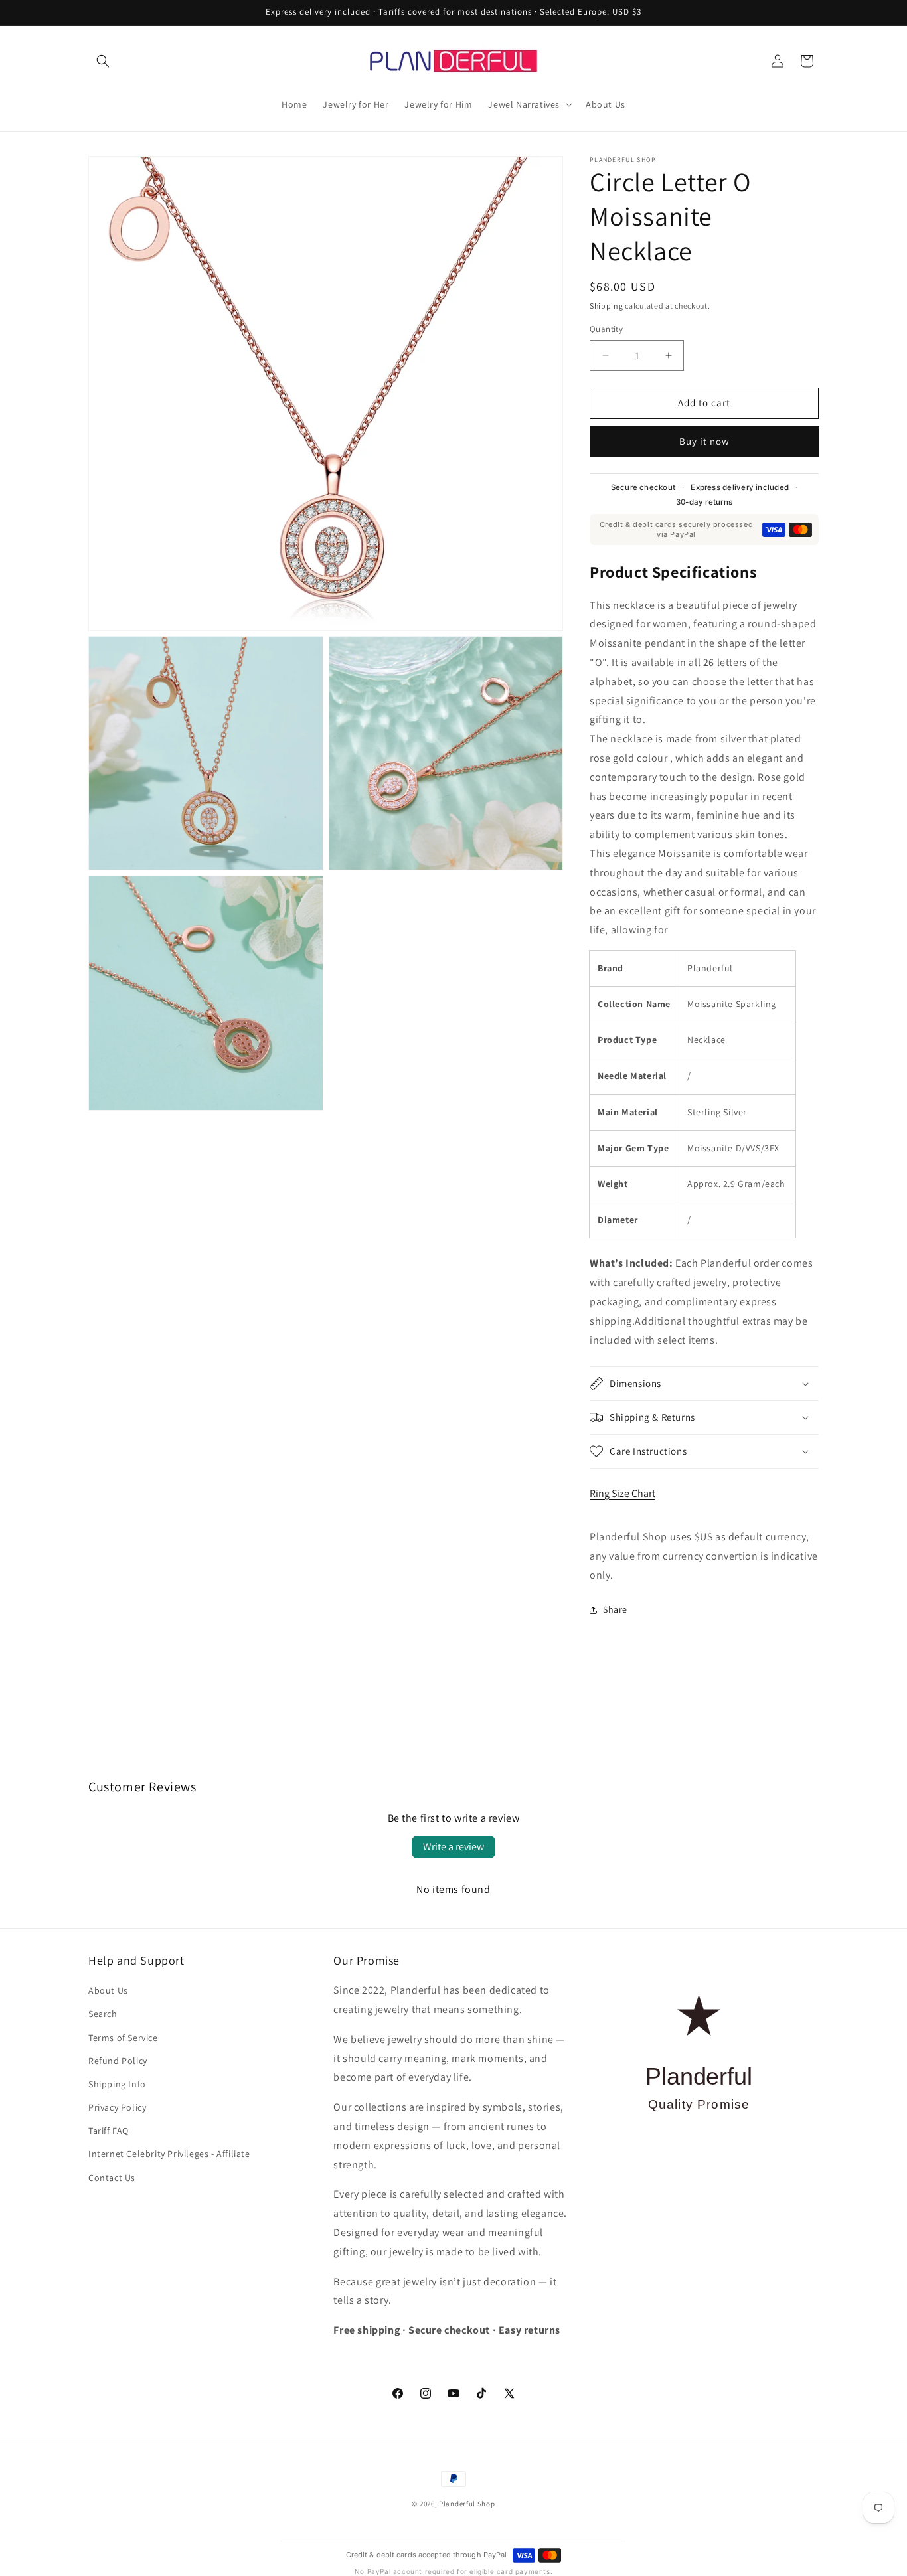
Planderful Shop (467, 2504)
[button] (103, 61)
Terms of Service (123, 2038)
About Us (108, 1990)
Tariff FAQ (109, 2131)
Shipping (607, 306)
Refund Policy (118, 2061)
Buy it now (704, 441)
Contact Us (112, 2178)
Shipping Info (117, 2084)
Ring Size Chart (622, 1493)
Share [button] (615, 1609)
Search (103, 2014)
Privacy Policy (117, 2107)
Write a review (453, 1847)
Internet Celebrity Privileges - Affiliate (169, 2154)
